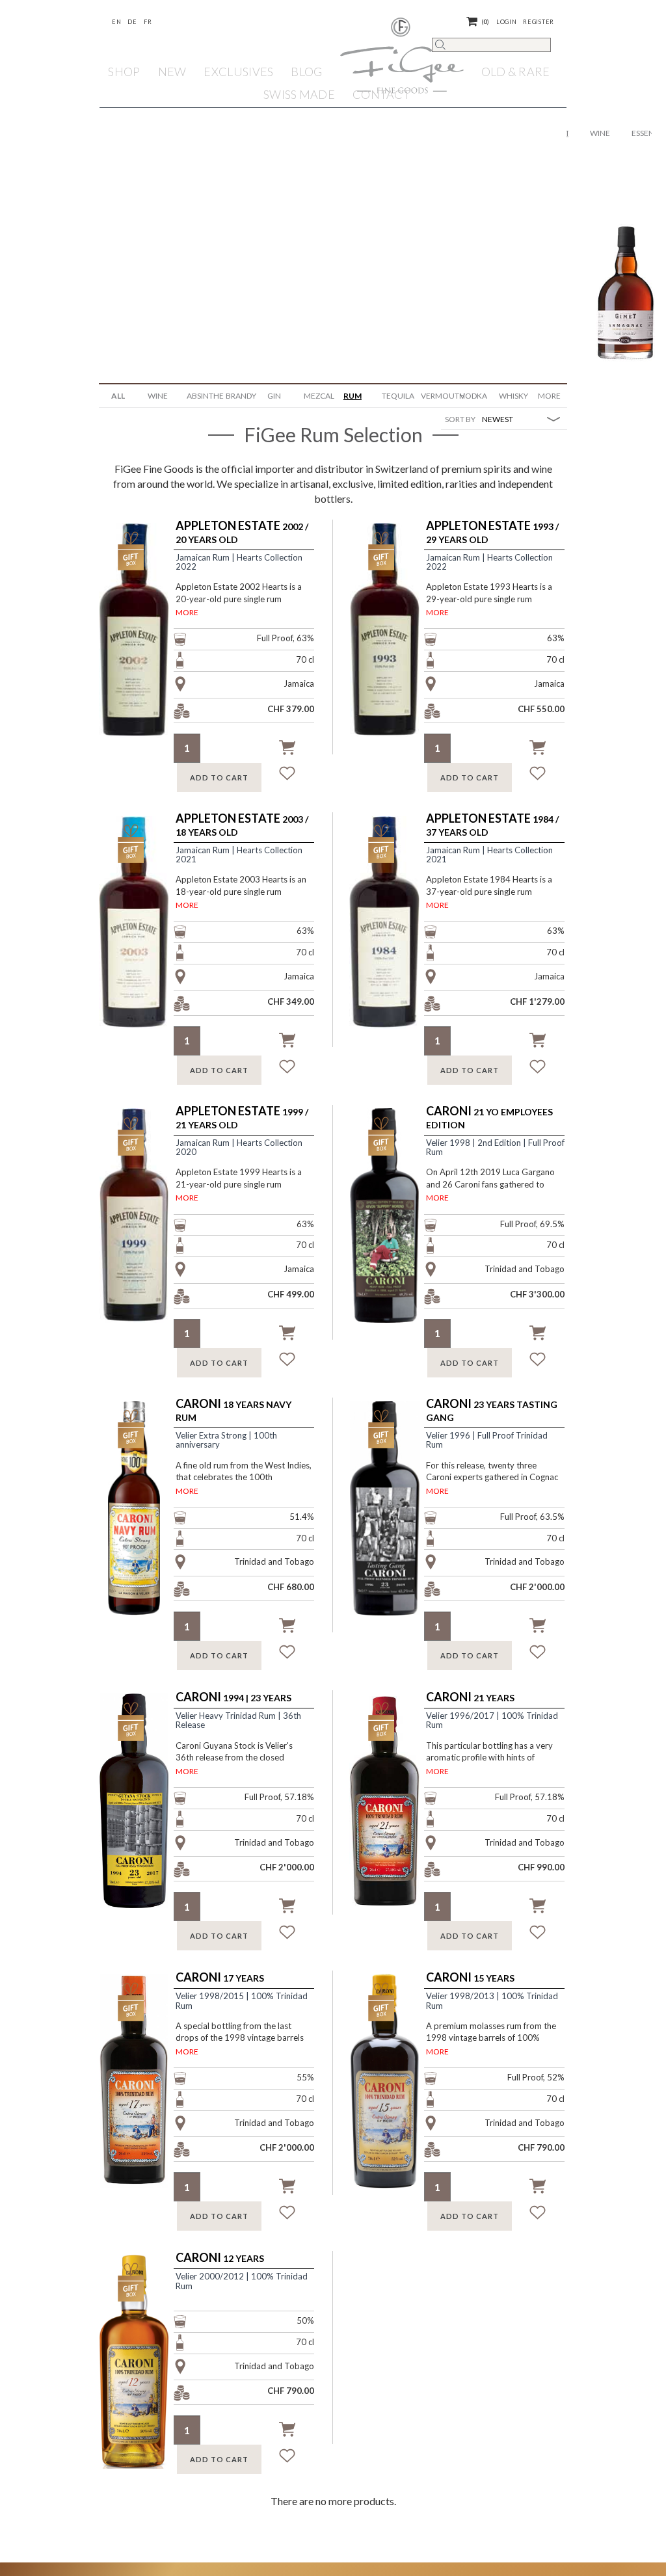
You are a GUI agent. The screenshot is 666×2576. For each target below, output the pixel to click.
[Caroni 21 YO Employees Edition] (395, 1226)
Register (539, 22)
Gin (274, 396)
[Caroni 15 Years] (395, 2091)
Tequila (396, 396)
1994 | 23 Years (233, 1697)
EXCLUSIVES (238, 72)
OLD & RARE (516, 72)
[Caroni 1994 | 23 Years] (145, 1811)
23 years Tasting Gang (492, 1410)
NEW (172, 72)
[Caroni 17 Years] (145, 2091)
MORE (187, 612)
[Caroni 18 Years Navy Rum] (145, 1519)
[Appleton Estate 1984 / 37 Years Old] (395, 933)
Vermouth (435, 396)
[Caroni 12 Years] (145, 2372)
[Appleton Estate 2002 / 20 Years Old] (145, 641)
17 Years (220, 1978)
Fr (148, 22)
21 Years (470, 1697)
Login (507, 22)
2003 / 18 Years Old (242, 825)
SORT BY (460, 419)
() (486, 22)
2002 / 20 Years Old (242, 532)
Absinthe (201, 396)
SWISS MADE (299, 94)
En (116, 22)
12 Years (220, 2258)
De (132, 22)
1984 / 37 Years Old (492, 825)
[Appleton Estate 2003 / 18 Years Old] (145, 933)
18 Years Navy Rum (233, 1410)
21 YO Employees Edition (489, 1118)
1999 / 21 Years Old (242, 1118)
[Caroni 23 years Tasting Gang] (395, 1519)
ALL (118, 396)
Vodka (473, 396)
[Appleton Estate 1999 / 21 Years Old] (145, 1226)
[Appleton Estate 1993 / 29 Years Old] (395, 641)
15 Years (470, 1978)
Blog (306, 72)
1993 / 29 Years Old (492, 532)
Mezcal (318, 396)
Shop (124, 72)
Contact (381, 94)
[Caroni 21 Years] (395, 1811)
